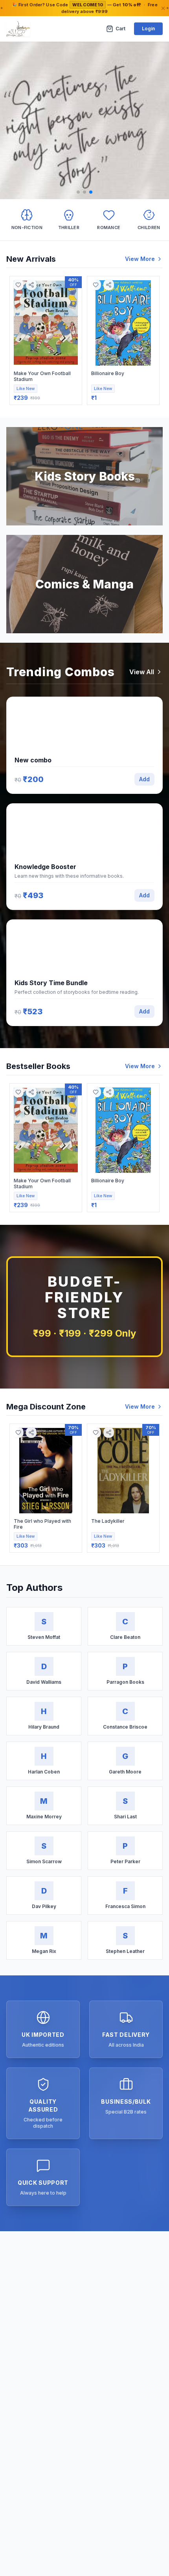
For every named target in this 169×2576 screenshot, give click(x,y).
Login (148, 29)
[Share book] (31, 285)
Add (144, 779)
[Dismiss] (163, 8)
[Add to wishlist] (18, 285)
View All (142, 672)
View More (140, 259)
